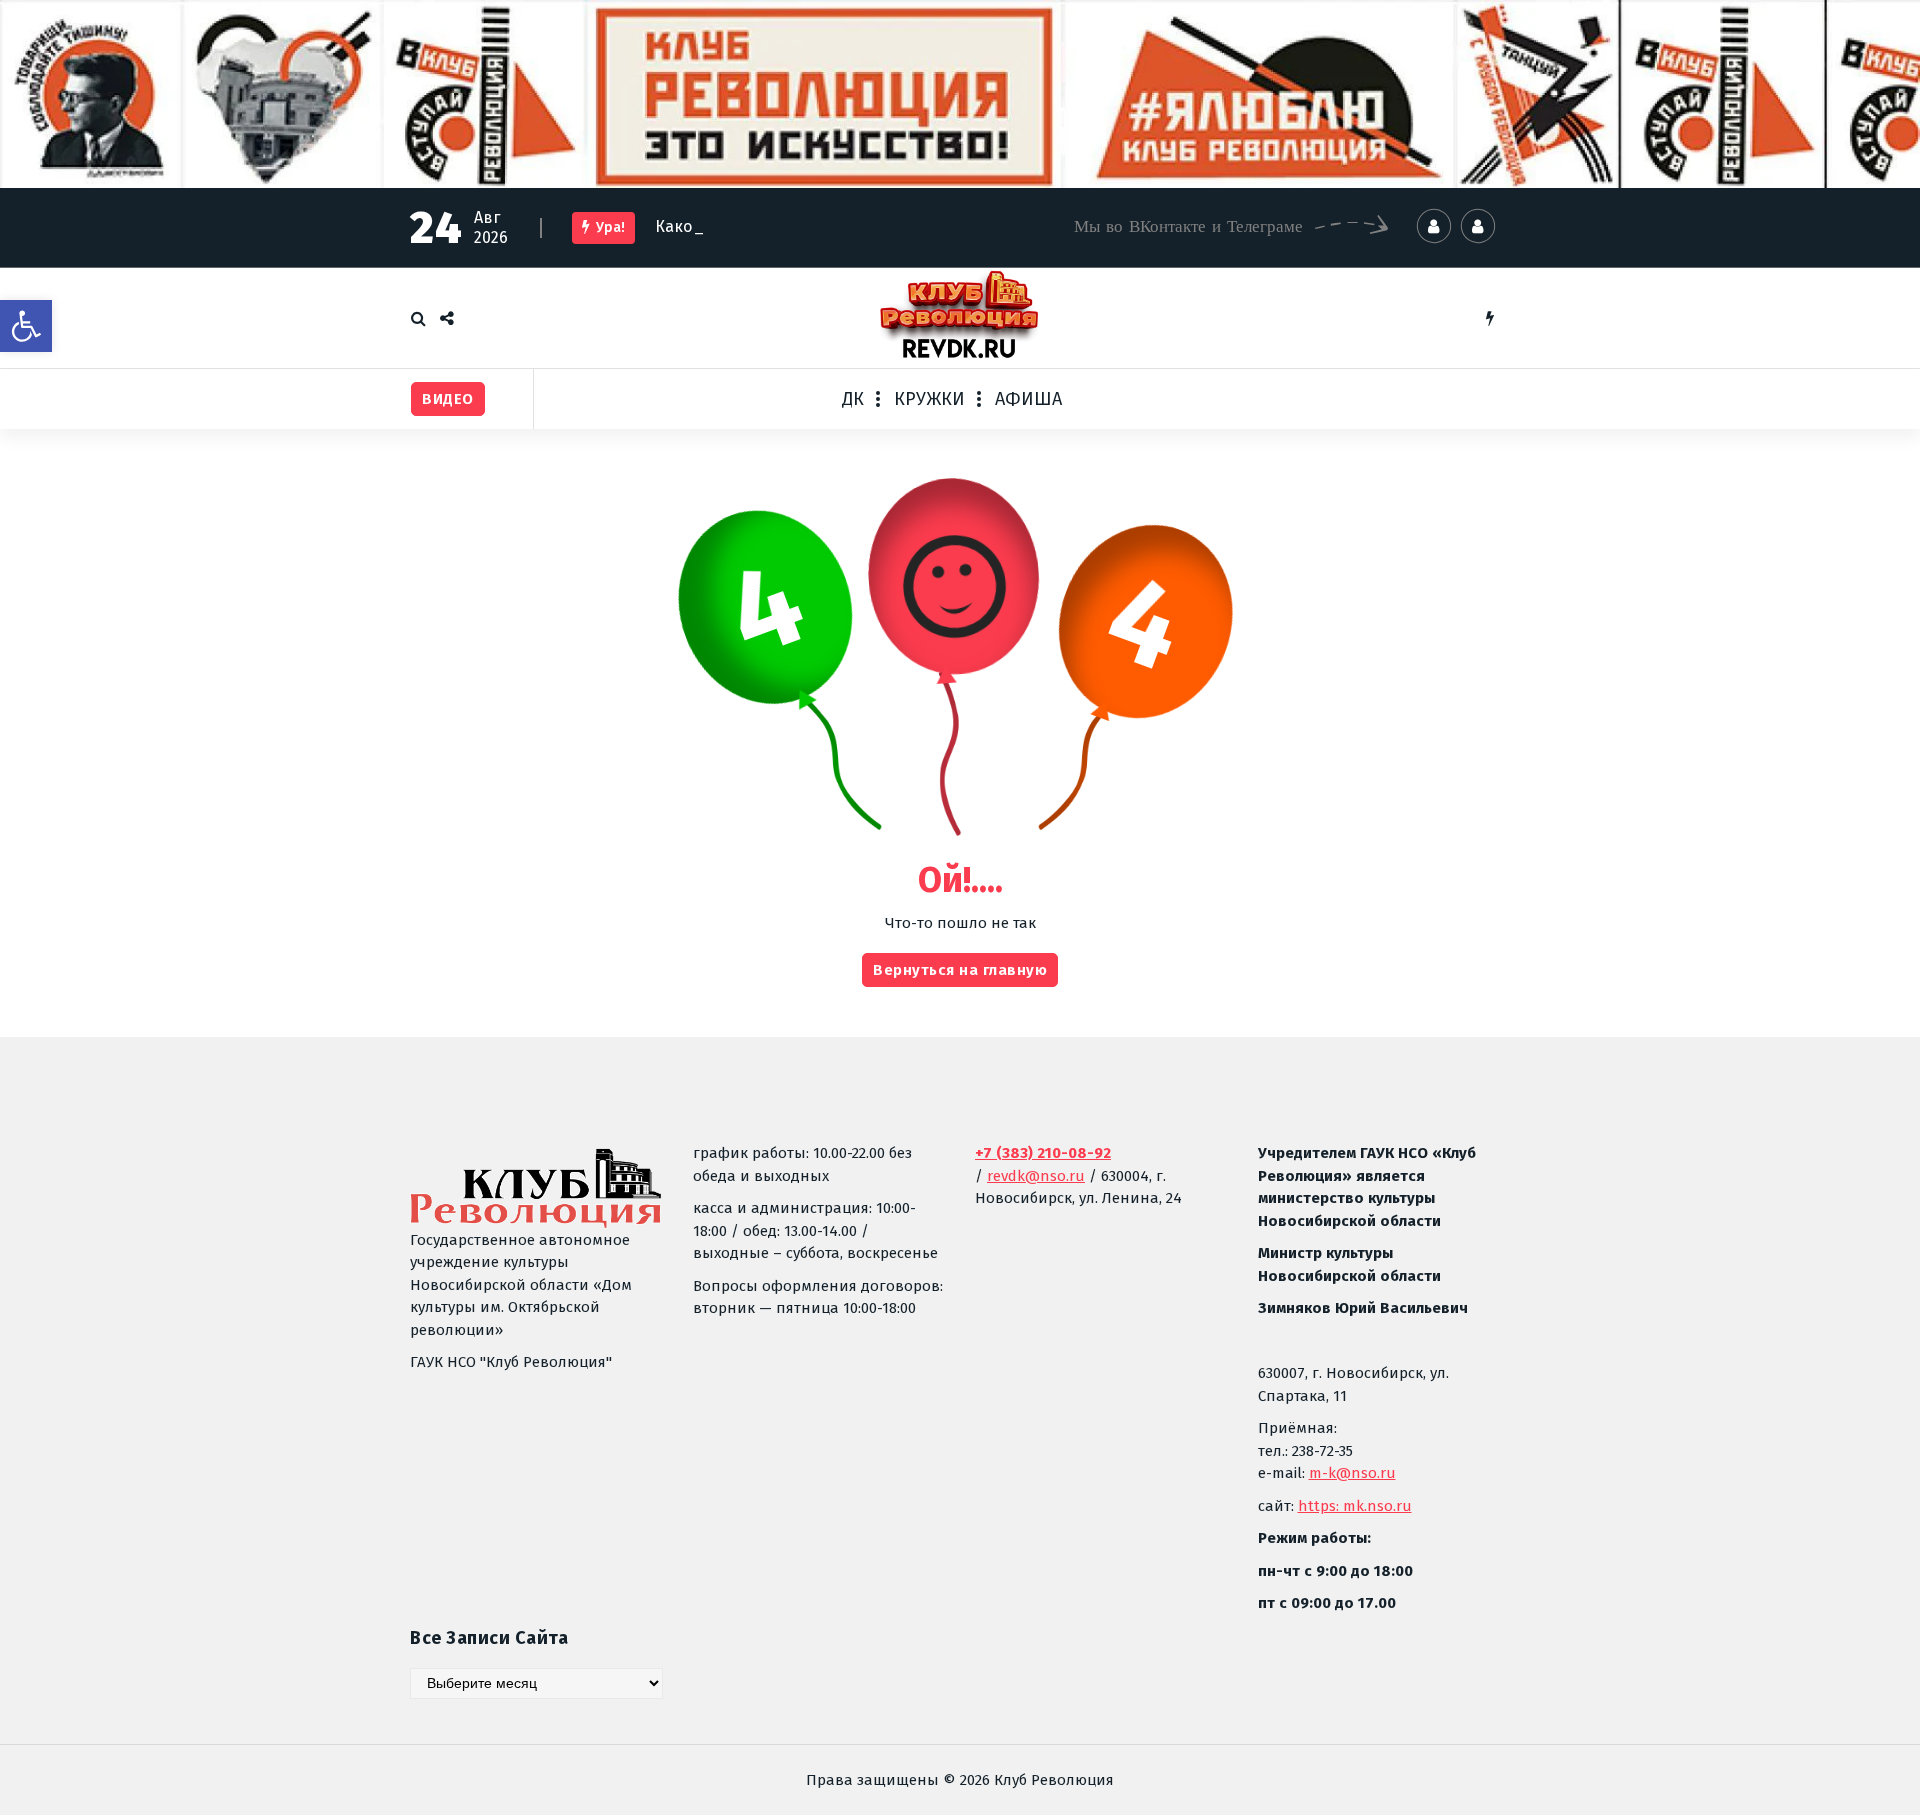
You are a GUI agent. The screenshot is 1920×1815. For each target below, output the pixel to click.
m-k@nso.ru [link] (1352, 1473)
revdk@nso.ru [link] (1036, 1176)
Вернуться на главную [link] (960, 970)
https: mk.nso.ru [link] (1355, 1506)
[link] (26, 326)
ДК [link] (853, 399)
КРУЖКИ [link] (929, 399)
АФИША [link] (1028, 399)
